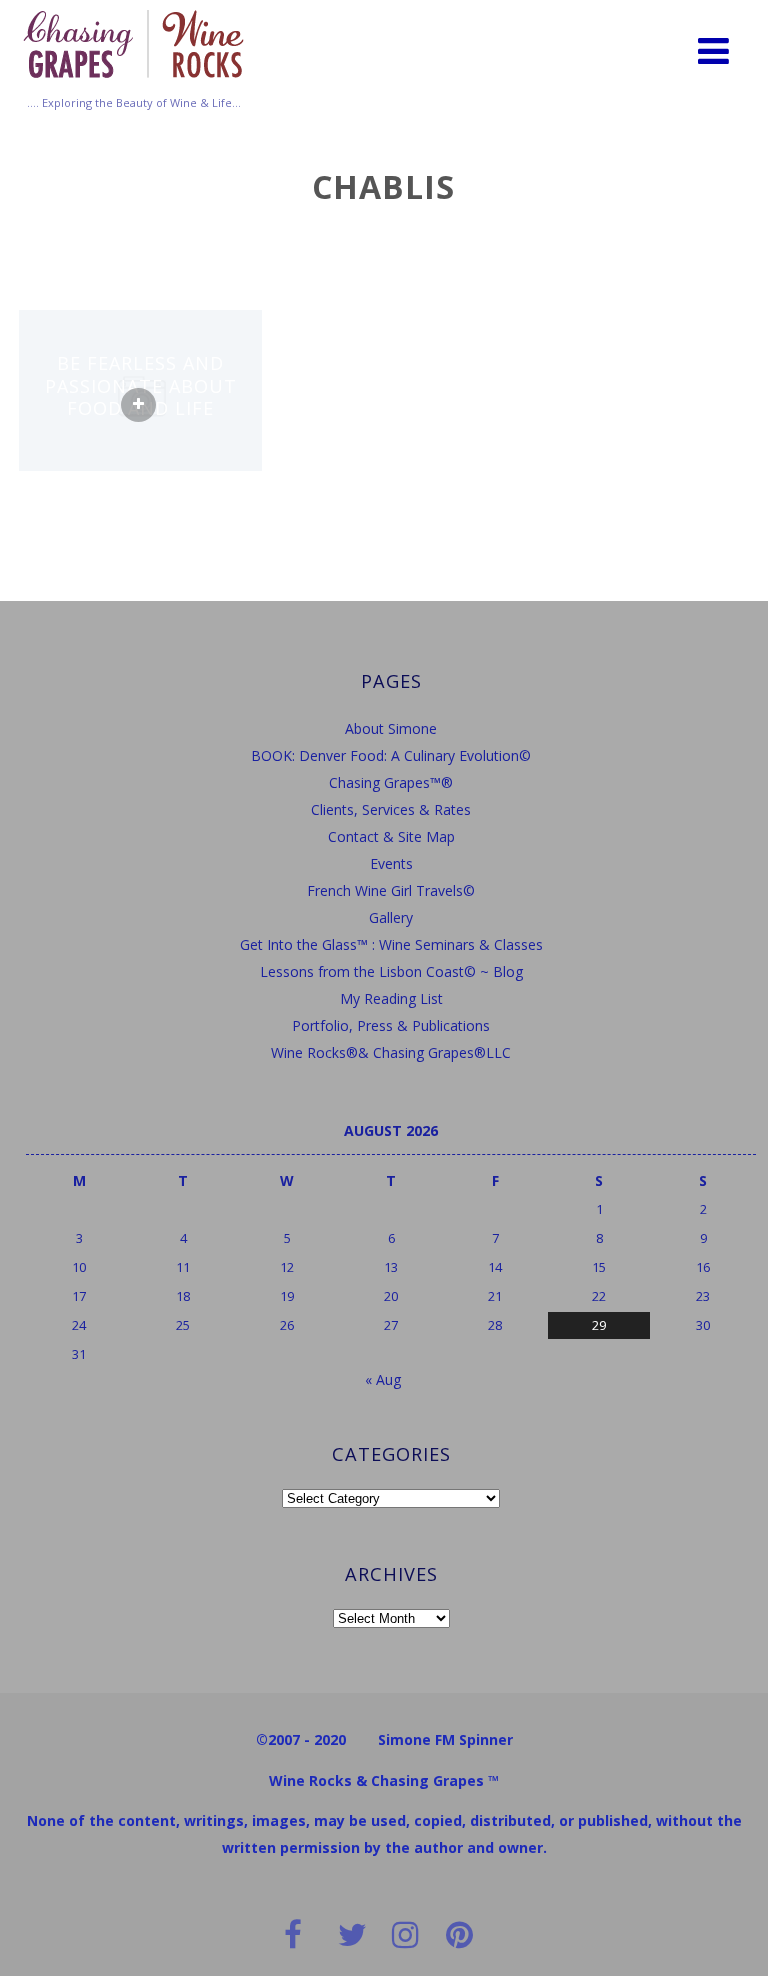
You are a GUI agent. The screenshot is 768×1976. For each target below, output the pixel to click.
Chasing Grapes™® (391, 782)
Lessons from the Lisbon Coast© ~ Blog (391, 971)
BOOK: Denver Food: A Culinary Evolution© (391, 755)
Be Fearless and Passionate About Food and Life (141, 385)
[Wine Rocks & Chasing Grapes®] (134, 84)
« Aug (383, 1379)
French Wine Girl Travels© (391, 890)
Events (391, 863)
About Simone (391, 728)
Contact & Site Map (391, 836)
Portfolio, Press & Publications (391, 1025)
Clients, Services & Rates (391, 809)
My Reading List (391, 998)
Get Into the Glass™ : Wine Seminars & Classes (391, 944)
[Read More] (138, 405)
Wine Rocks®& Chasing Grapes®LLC (391, 1052)
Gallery (391, 917)
